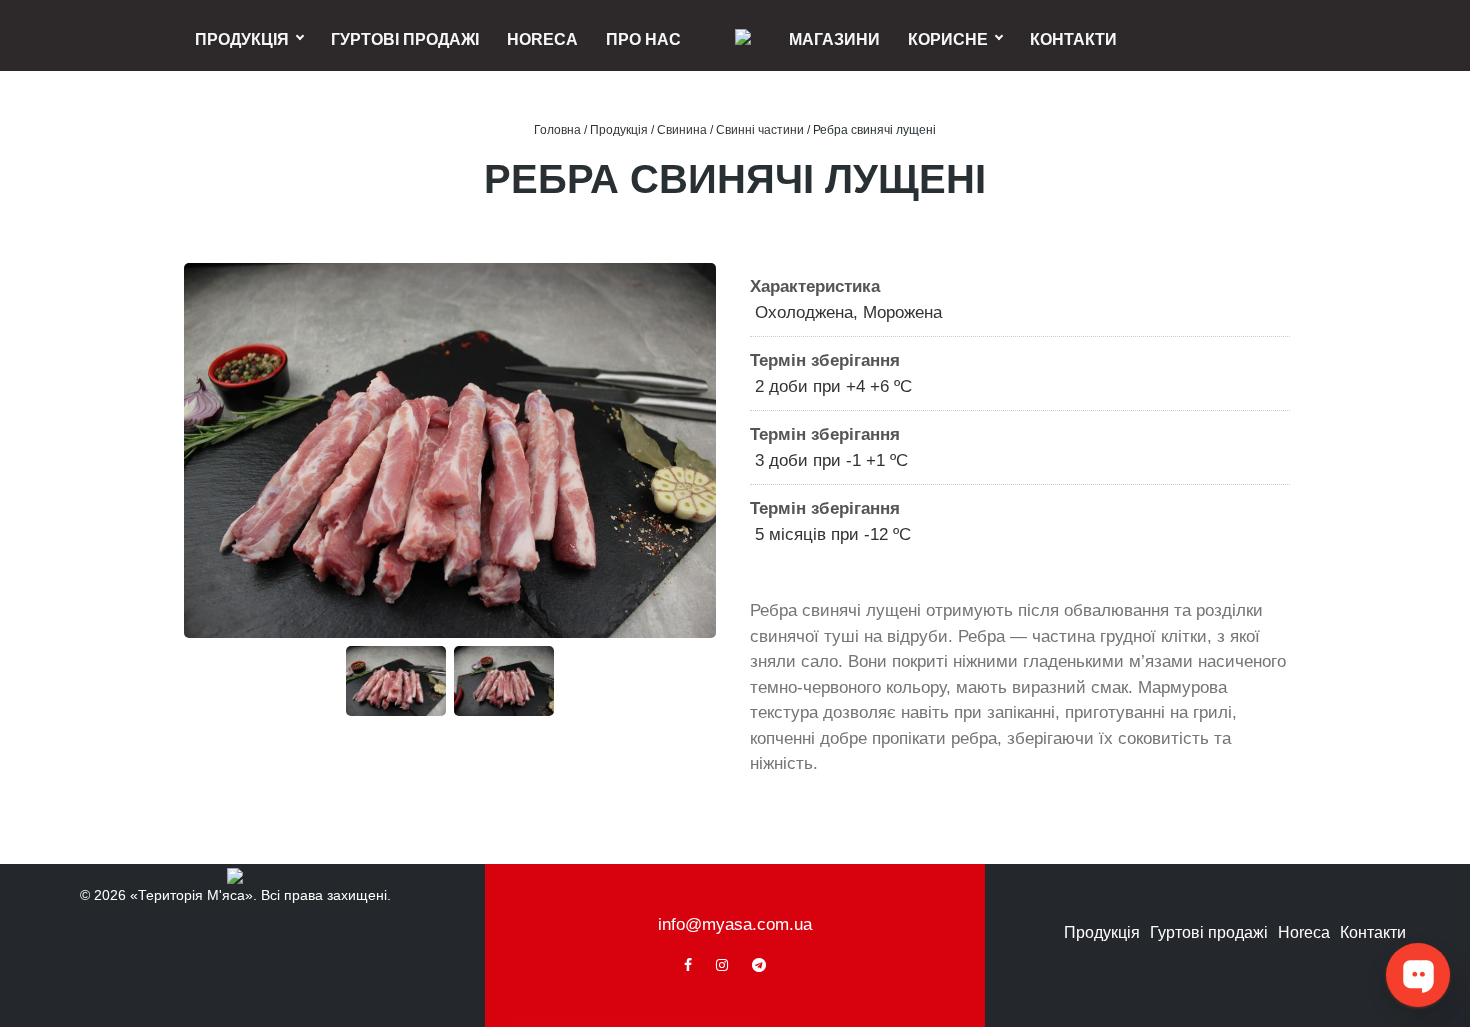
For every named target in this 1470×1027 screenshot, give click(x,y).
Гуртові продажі (405, 39)
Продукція (242, 39)
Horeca (542, 39)
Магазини (834, 39)
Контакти (1073, 39)
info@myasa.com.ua (735, 924)
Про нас (643, 39)
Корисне (948, 39)
